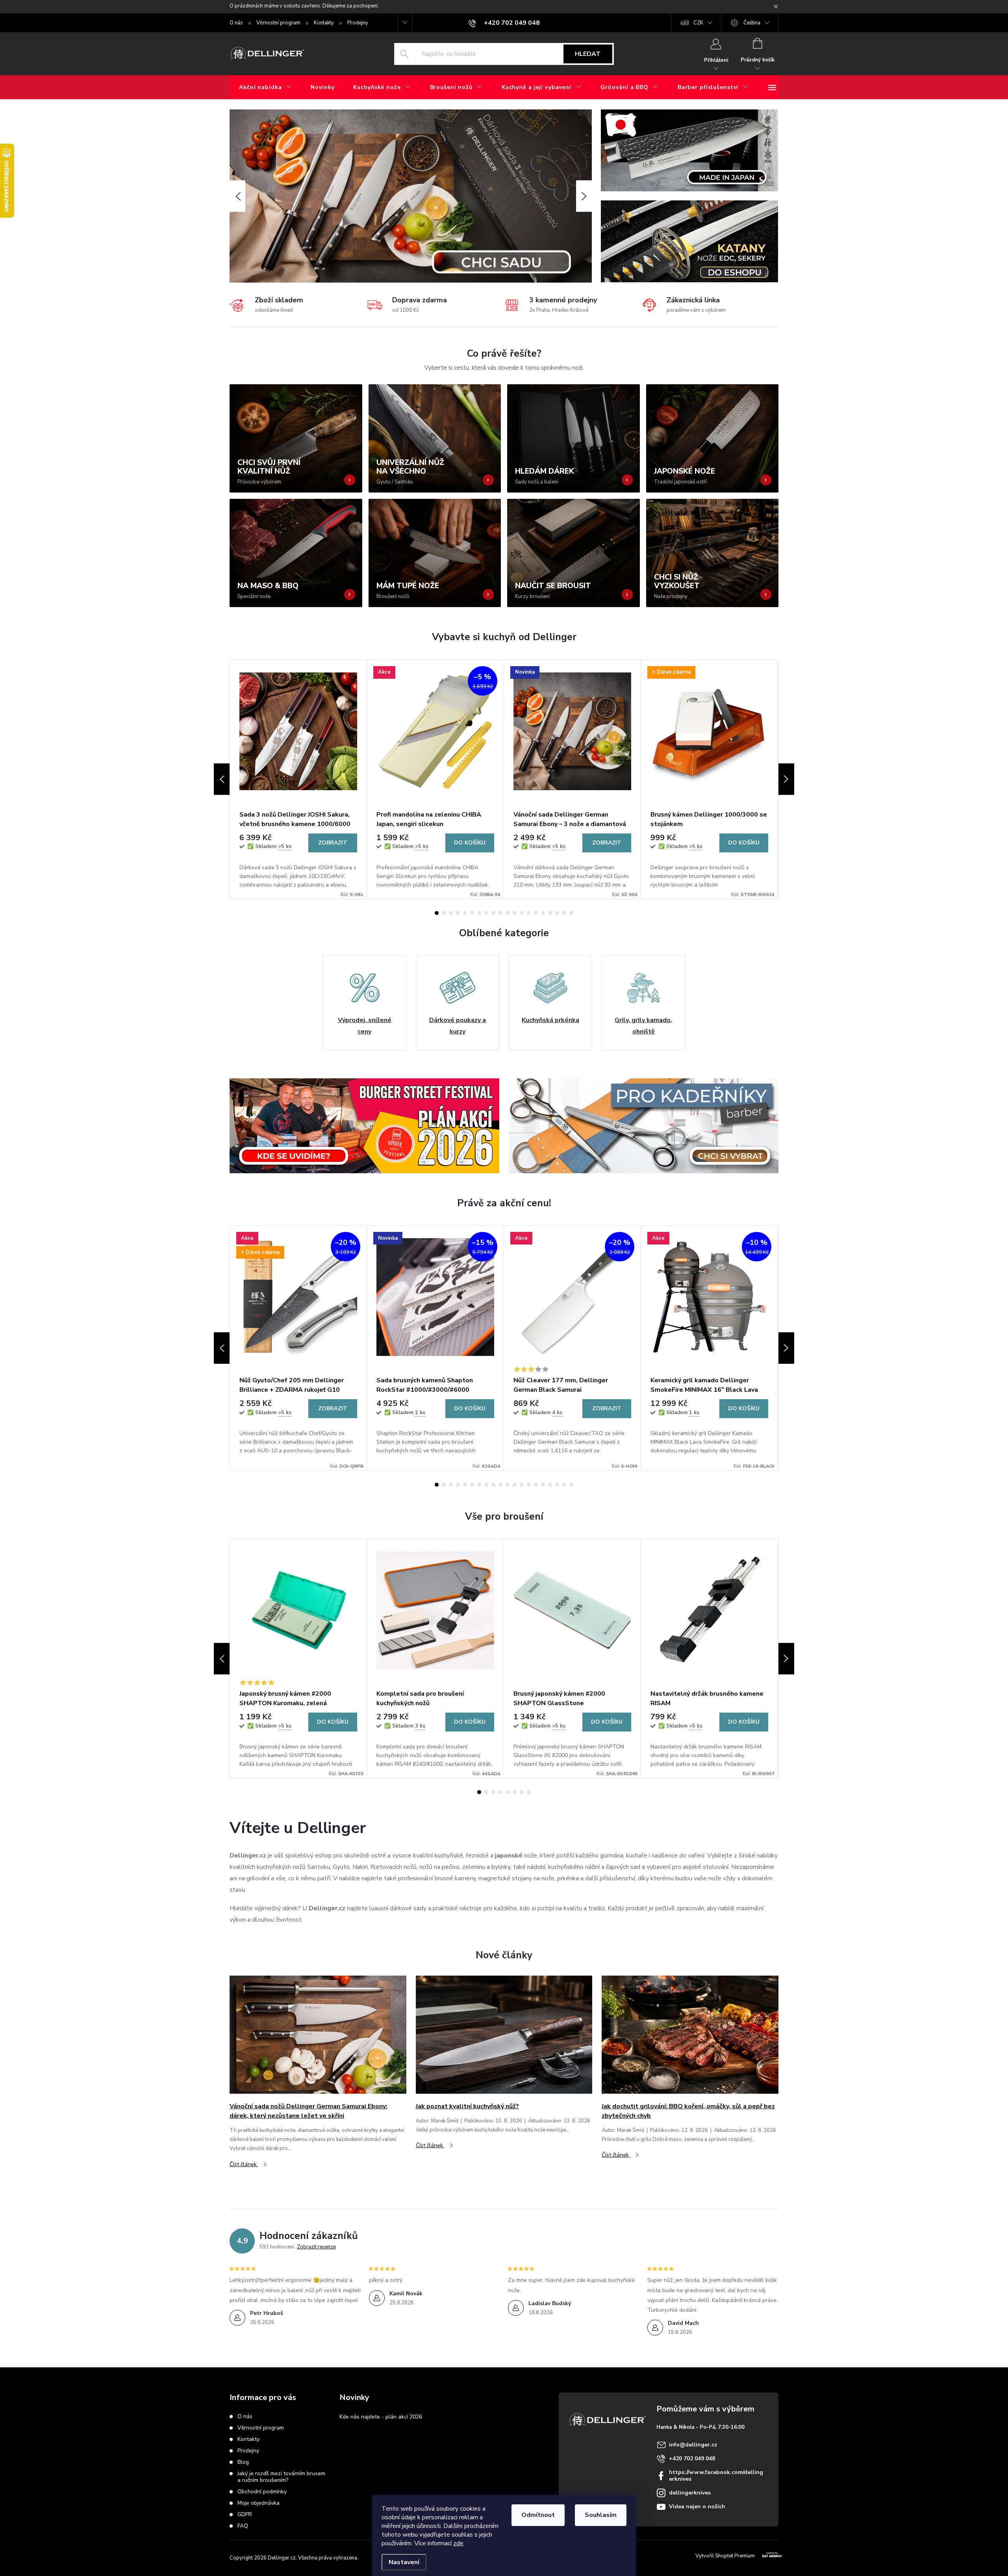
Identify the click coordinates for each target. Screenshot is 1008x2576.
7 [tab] (479, 913)
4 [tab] (458, 913)
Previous (222, 779)
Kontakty (324, 23)
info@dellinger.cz (693, 2445)
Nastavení (404, 2562)
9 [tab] (493, 913)
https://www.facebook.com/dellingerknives (716, 2476)
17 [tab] (550, 913)
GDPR (245, 2514)
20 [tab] (571, 913)
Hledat (588, 54)
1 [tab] (437, 913)
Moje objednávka (258, 2503)
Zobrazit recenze (316, 2247)
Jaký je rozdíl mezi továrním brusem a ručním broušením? (281, 2477)
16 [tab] (543, 913)
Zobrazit (333, 843)
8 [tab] (486, 913)
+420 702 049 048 (692, 2458)
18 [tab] (557, 913)
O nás (236, 23)
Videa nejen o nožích (697, 2507)
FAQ (243, 2526)
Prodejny (358, 23)
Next (786, 779)
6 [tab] (472, 913)
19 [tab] (564, 913)
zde (458, 2543)
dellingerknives (690, 2493)
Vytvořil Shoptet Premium (725, 2556)
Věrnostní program (278, 23)
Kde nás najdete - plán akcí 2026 (381, 2417)
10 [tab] (500, 913)
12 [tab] (515, 913)
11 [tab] (508, 913)
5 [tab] (465, 913)
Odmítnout (538, 2515)
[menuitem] (265, 87)
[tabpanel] (298, 779)
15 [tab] (536, 913)
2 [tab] (444, 913)
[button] (237, 196)
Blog (243, 2462)
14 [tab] (529, 913)
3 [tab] (451, 913)
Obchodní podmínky (262, 2492)
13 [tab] (522, 913)
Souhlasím (601, 2515)
